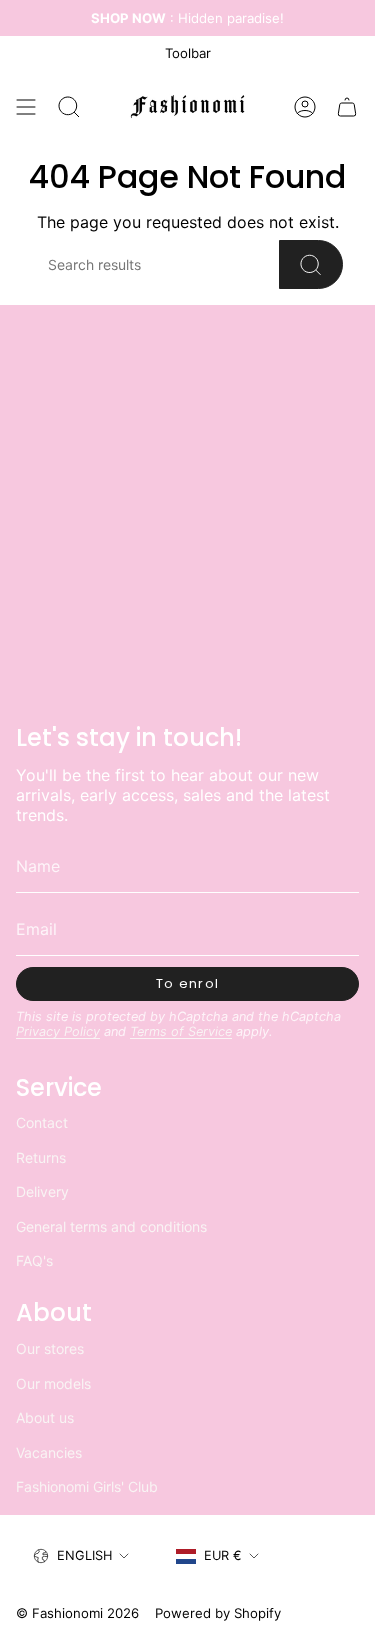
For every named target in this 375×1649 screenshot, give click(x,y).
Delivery (42, 1191)
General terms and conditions (111, 1226)
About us (45, 1417)
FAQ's (34, 1260)
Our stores (50, 1348)
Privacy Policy (58, 1031)
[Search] (311, 264)
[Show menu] (26, 107)
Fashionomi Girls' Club (87, 1486)
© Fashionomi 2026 (77, 1613)
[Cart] (347, 107)
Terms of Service (181, 1031)
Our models (53, 1383)
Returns (41, 1157)
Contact (42, 1122)
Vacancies (49, 1452)
